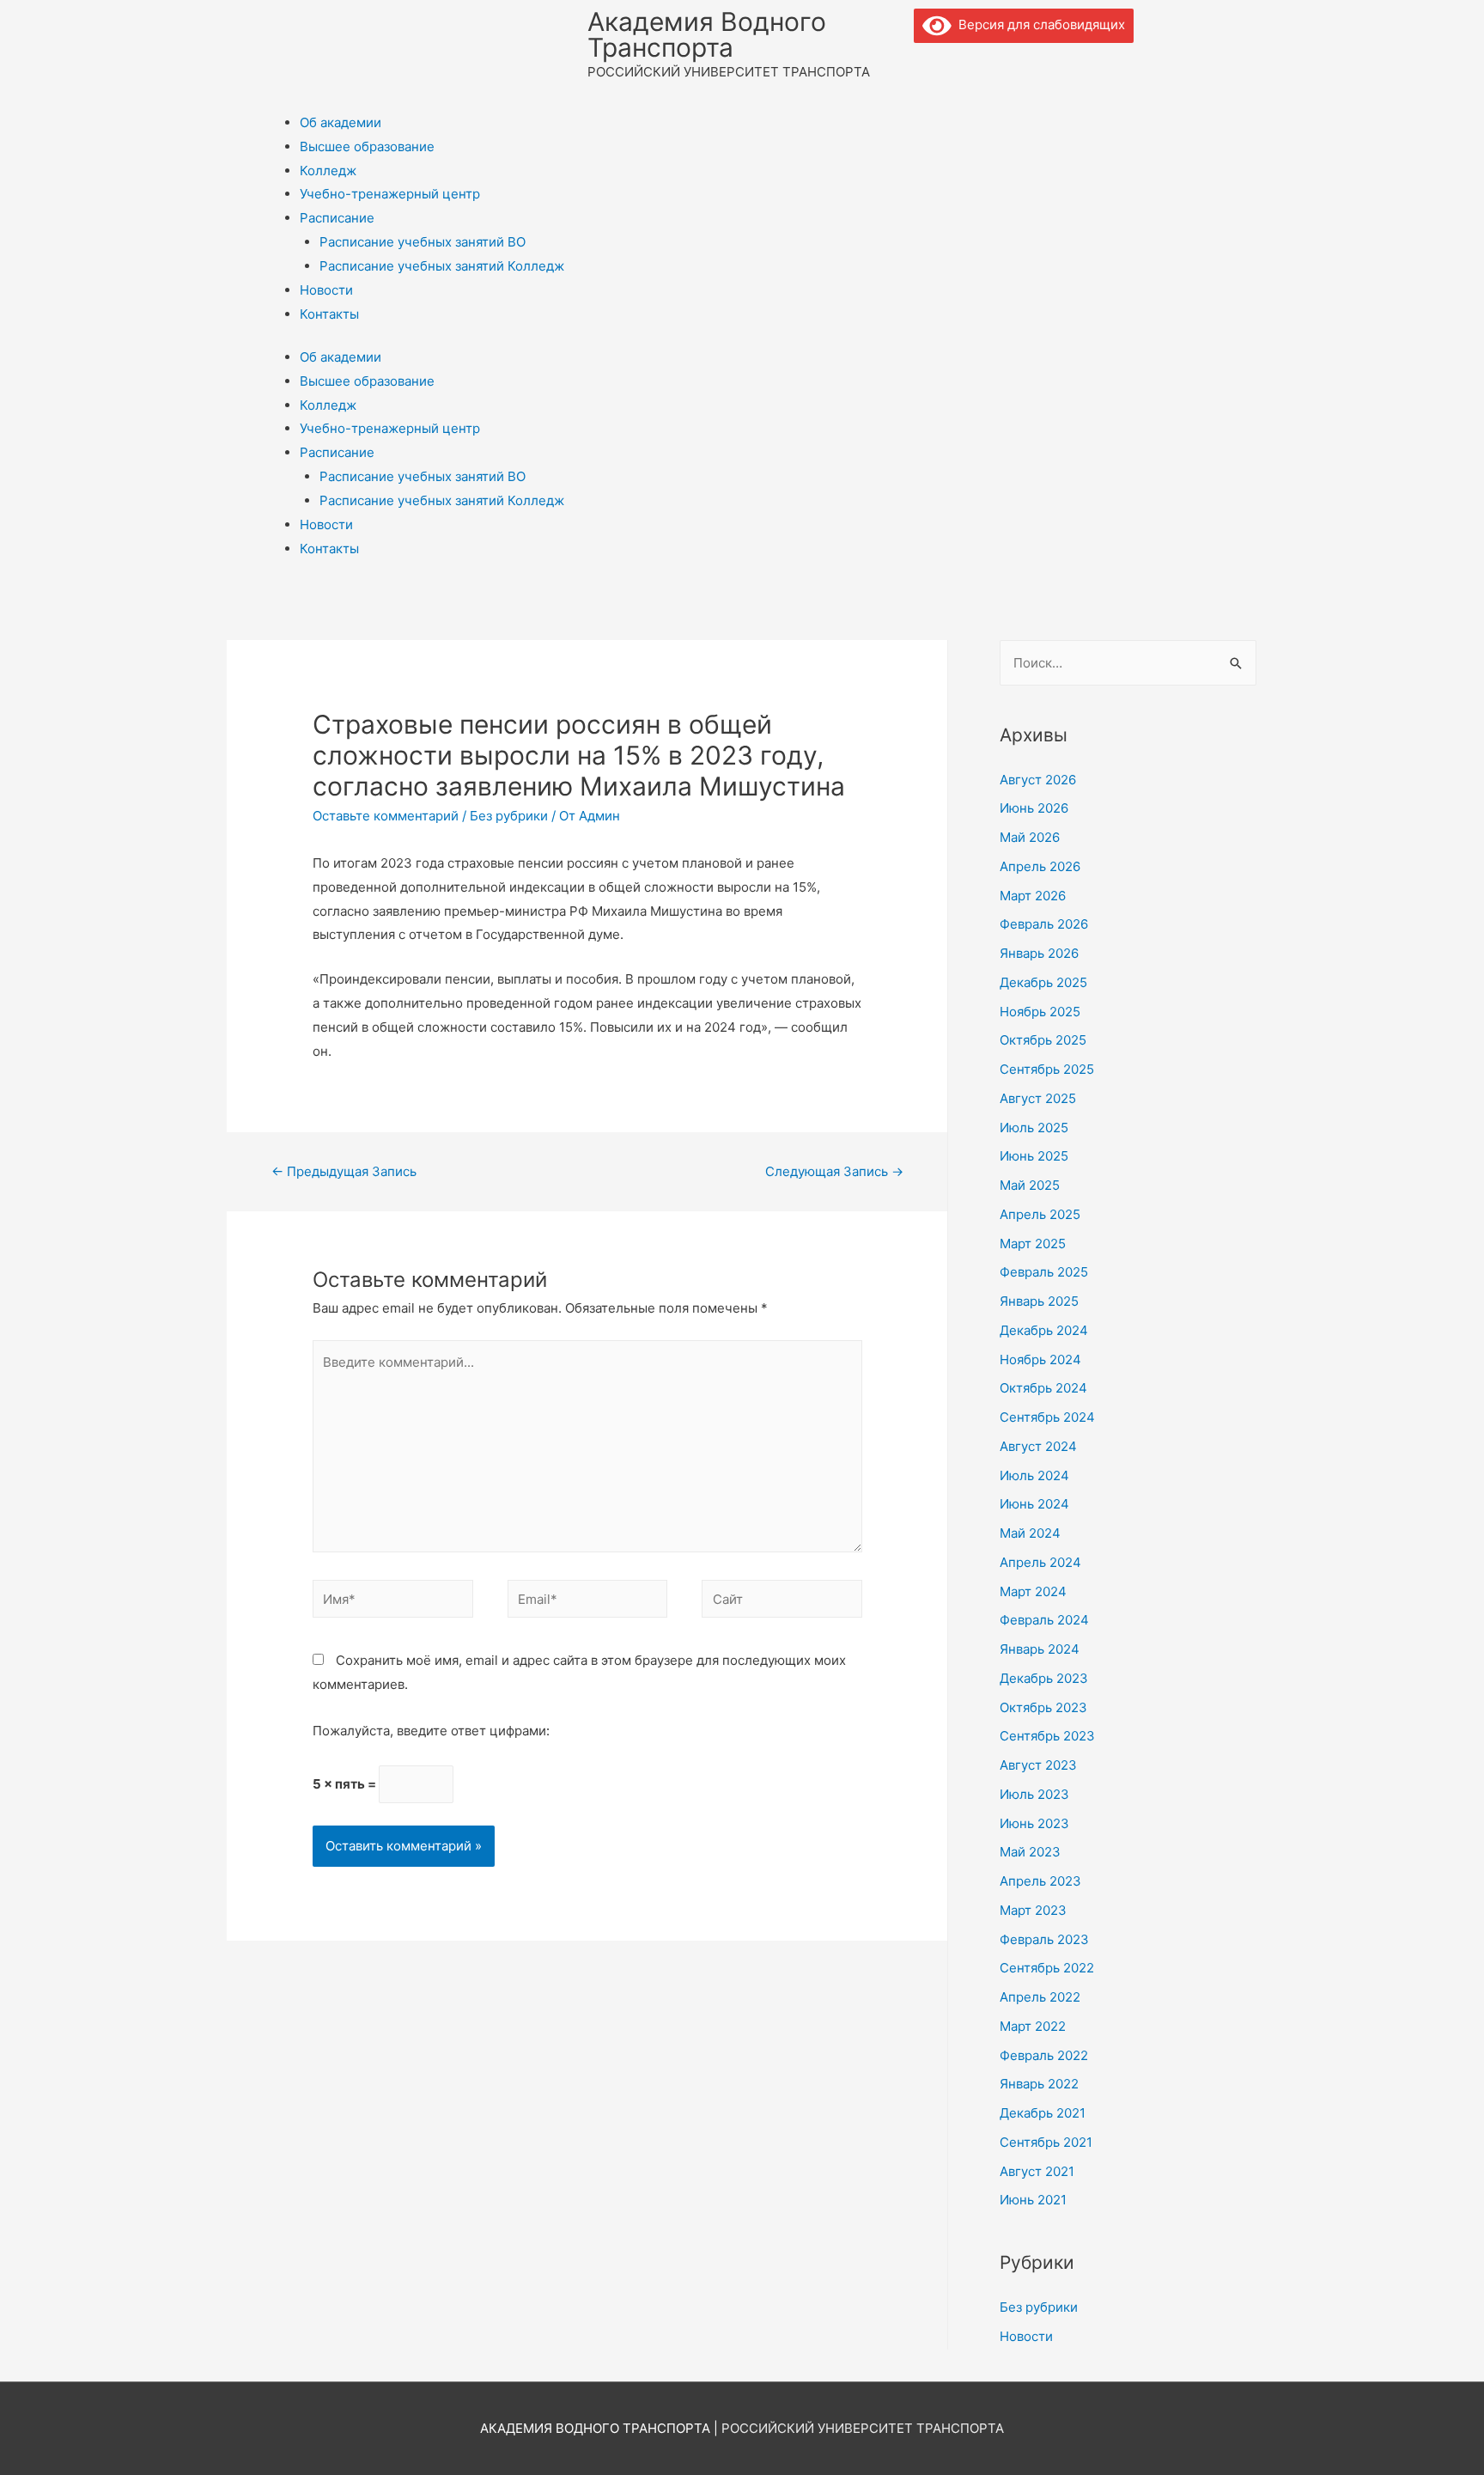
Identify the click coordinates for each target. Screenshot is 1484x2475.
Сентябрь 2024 (1047, 1417)
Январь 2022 (1039, 2084)
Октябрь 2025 (1043, 1040)
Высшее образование (367, 146)
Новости (326, 290)
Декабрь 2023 (1044, 1678)
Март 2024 (1033, 1591)
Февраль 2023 (1044, 1939)
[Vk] (935, 64)
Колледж (328, 171)
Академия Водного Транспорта (707, 34)
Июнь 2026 (1034, 808)
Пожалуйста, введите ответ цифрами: (431, 1731)
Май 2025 (1030, 1185)
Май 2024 (1030, 1533)
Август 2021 (1037, 2171)
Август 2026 (1038, 780)
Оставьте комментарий (386, 816)
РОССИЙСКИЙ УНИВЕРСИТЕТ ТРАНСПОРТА (863, 2428)
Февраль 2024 (1044, 1620)
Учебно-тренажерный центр (390, 194)
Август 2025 (1038, 1098)
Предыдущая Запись (344, 1171)
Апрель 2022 (1040, 1997)
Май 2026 (1030, 837)
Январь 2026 (1039, 953)
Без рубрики (509, 816)
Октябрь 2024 (1043, 1388)
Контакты (329, 314)
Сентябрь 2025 (1047, 1069)
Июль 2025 (1034, 1128)
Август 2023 (1038, 1765)
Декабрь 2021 (1043, 2113)
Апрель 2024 (1040, 1562)
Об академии (341, 122)
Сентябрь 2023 (1047, 1736)
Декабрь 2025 (1043, 982)
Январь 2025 (1039, 1301)
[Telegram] (982, 64)
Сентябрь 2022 (1047, 1968)
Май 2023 (1030, 1852)
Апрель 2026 (1040, 866)
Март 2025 (1033, 1244)
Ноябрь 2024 (1040, 1359)
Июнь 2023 (1034, 1823)
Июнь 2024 (1034, 1504)
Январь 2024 (1040, 1649)
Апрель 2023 (1040, 1881)
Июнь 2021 (1033, 2200)
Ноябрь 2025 (1040, 1012)
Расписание (337, 218)
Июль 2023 (1034, 1794)
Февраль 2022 (1044, 2055)
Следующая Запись (834, 1171)
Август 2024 (1038, 1446)
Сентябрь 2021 (1046, 2142)
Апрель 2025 (1040, 1214)
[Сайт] (782, 1602)
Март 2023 (1033, 1910)
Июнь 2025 (1034, 1156)
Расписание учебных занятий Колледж (442, 266)
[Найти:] (1128, 663)
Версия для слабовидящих (1038, 24)
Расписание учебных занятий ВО (423, 242)
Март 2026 (1033, 896)
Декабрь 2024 (1044, 1330)
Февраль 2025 (1044, 1272)
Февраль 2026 (1044, 924)
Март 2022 (1033, 2026)
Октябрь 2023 (1043, 1707)
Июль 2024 (1034, 1475)
